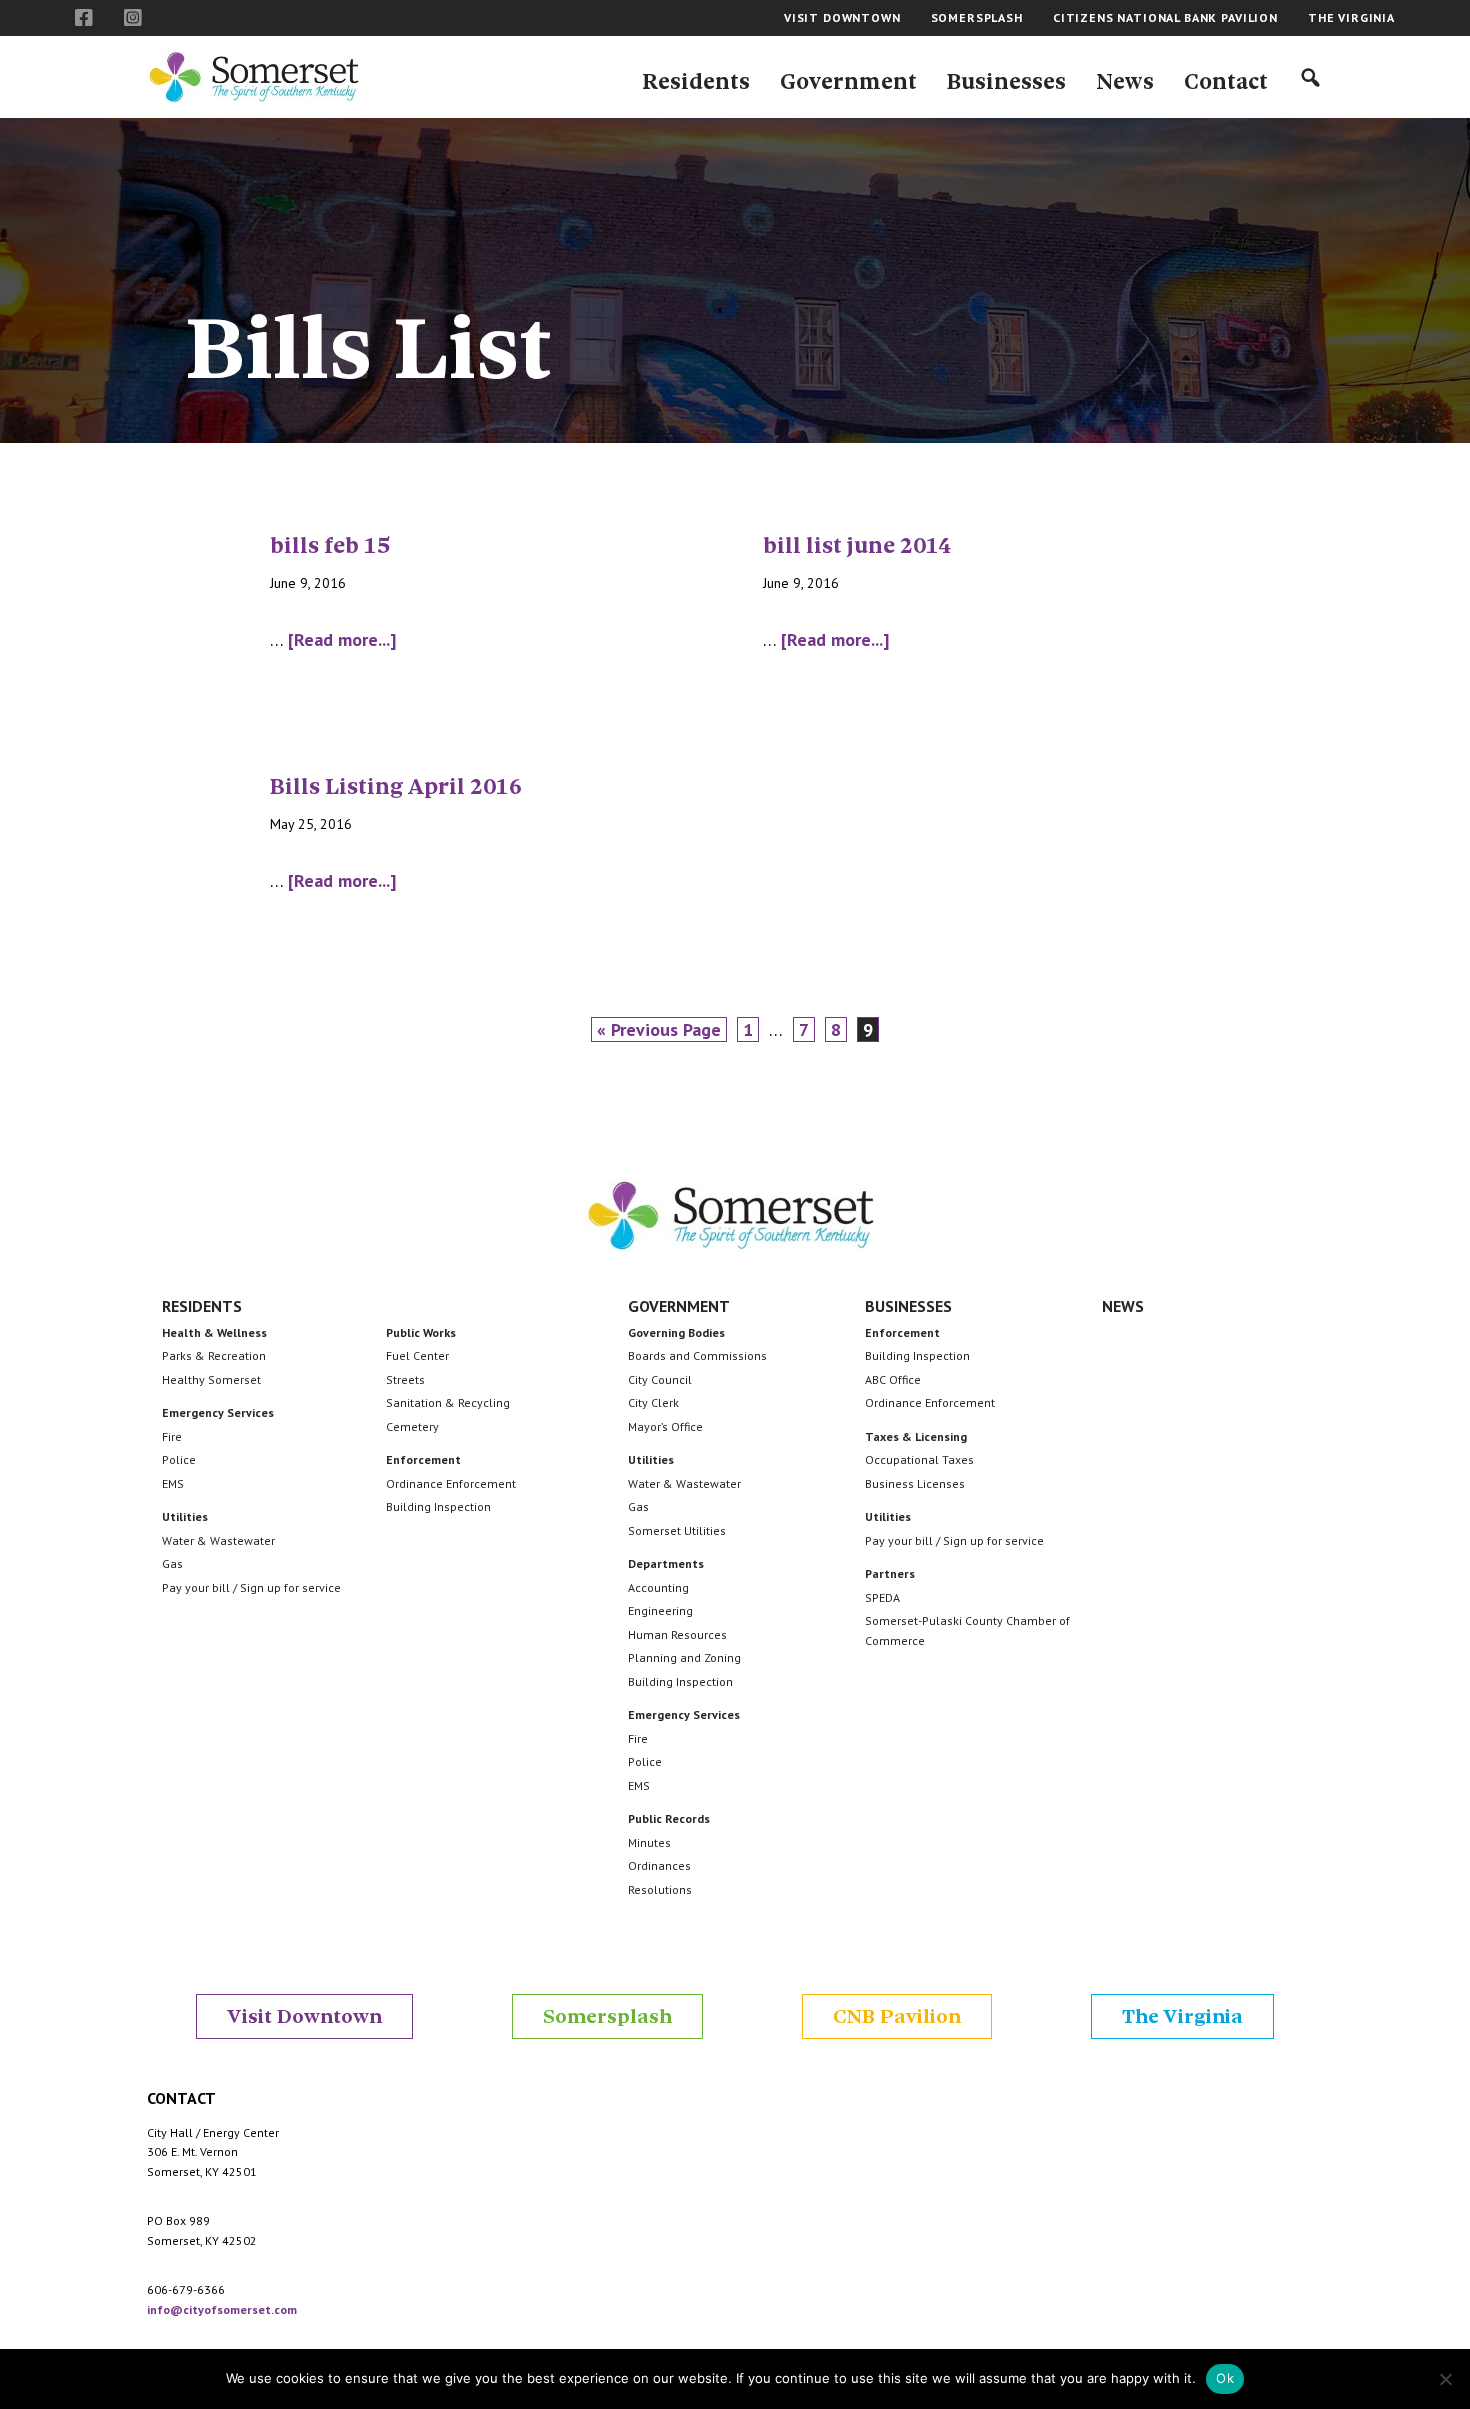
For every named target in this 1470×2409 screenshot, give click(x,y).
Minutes (649, 1842)
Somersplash (607, 2016)
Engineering (660, 1610)
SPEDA (882, 1597)
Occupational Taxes (919, 1459)
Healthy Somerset (211, 1379)
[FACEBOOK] (84, 18)
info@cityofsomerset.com (222, 2309)
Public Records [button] (669, 1818)
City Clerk (653, 1402)
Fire (172, 1436)
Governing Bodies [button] (676, 1332)
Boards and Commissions (697, 1355)
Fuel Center (417, 1355)
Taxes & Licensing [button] (916, 1436)
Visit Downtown (304, 2016)
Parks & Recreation (214, 1355)
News (1123, 1306)
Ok (1225, 2378)
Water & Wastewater (218, 1540)
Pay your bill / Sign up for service (251, 1587)
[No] (1445, 2379)
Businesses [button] (908, 1306)
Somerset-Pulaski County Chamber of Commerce (967, 1630)
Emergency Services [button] (218, 1412)
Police (179, 1459)
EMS (173, 1483)
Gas (172, 1563)
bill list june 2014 (857, 546)
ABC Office (893, 1379)
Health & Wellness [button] (214, 1332)
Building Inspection (438, 1506)
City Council (660, 1379)
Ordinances (659, 1865)
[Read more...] (342, 640)
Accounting (658, 1587)
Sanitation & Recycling (448, 1402)
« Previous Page (659, 1029)
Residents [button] (202, 1306)
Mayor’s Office (665, 1426)
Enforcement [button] (423, 1459)
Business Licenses (915, 1483)
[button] (696, 77)
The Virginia (1182, 2016)
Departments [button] (666, 1563)
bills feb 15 (330, 546)
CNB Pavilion (897, 2016)
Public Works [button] (421, 1332)
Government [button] (679, 1306)
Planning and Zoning (684, 1657)
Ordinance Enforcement (451, 1483)
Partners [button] (890, 1573)
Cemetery (412, 1426)
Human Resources (677, 1634)
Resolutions (660, 1889)
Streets (405, 1379)
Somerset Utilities (677, 1530)
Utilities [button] (185, 1516)
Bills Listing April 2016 (396, 787)
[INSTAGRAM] (133, 18)
